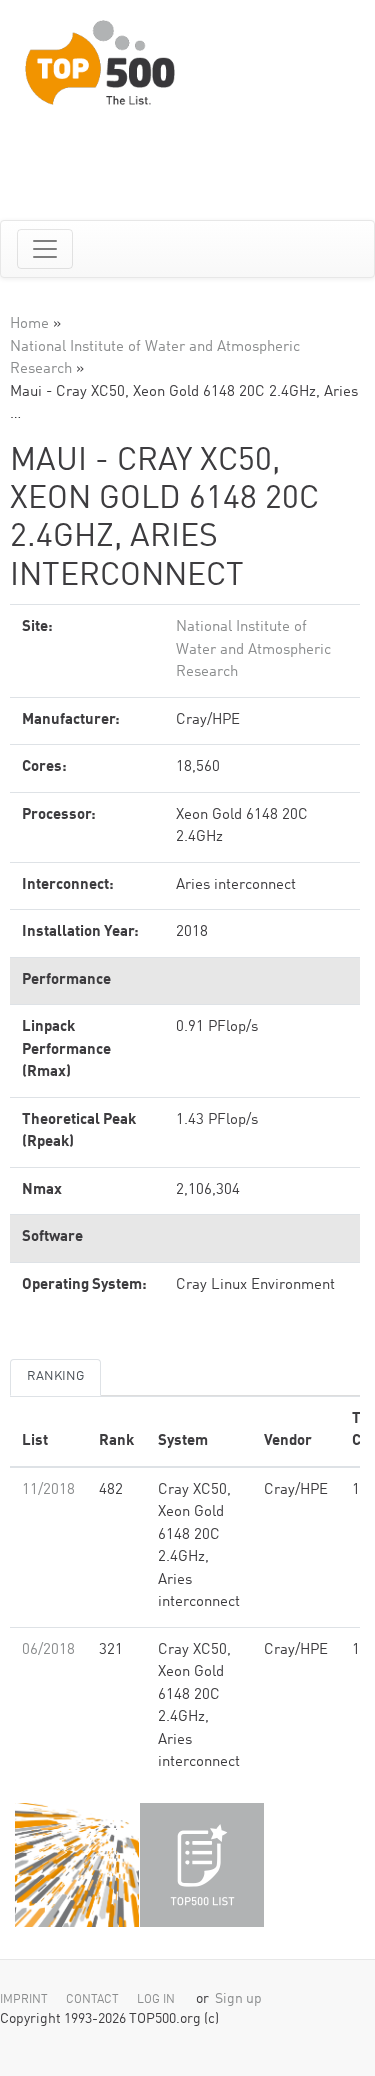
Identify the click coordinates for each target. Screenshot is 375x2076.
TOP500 (77, 1865)
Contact (92, 2000)
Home (29, 324)
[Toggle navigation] (45, 249)
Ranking (55, 1376)
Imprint (24, 2000)
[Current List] (202, 1865)
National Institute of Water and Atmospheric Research (253, 650)
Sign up (238, 1999)
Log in (156, 2000)
